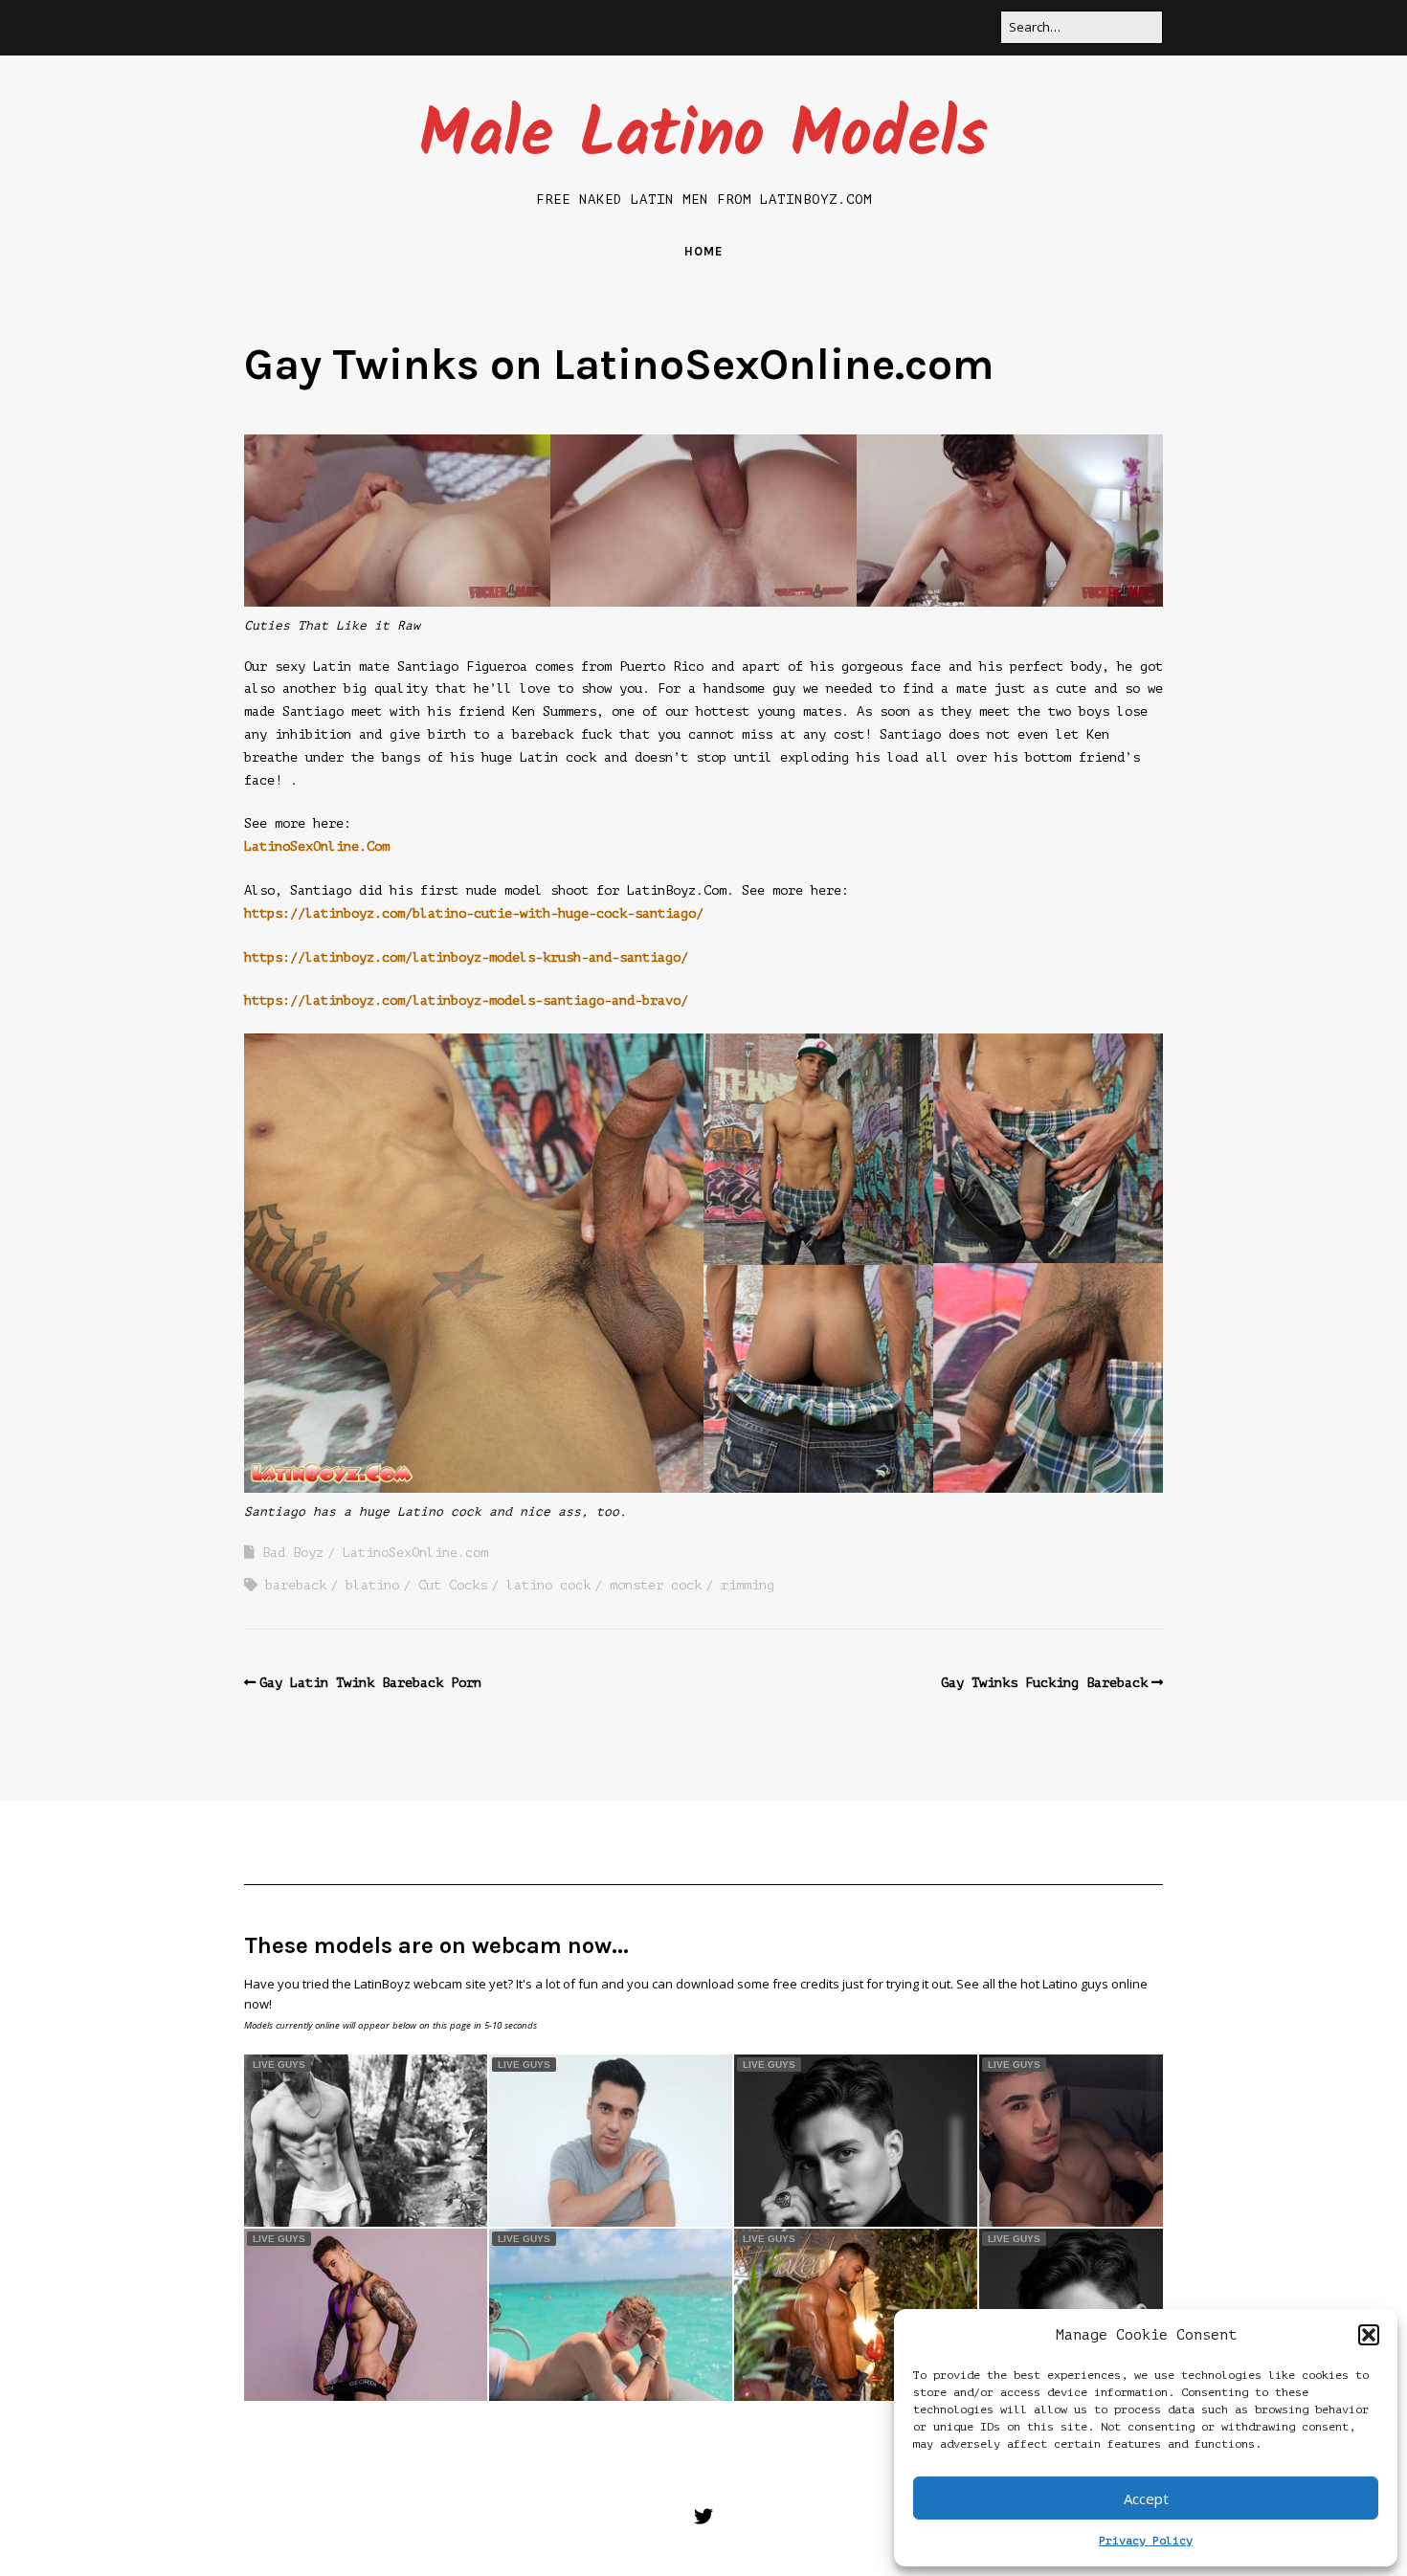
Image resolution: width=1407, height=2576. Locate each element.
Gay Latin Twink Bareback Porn (370, 1683)
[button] (1369, 2335)
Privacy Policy (1146, 2541)
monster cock (656, 1585)
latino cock (548, 1585)
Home (703, 251)
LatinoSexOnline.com (415, 1553)
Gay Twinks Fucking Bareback (1044, 1683)
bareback (296, 1585)
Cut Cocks (453, 1585)
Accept (1146, 2498)
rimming (748, 1585)
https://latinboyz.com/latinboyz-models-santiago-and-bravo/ (466, 1000)
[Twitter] (703, 2518)
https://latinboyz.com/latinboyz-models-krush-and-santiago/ (466, 957)
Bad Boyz (293, 1553)
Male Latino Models (703, 137)
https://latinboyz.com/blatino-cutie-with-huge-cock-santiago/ (474, 913)
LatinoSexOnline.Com (317, 846)
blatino (372, 1585)
